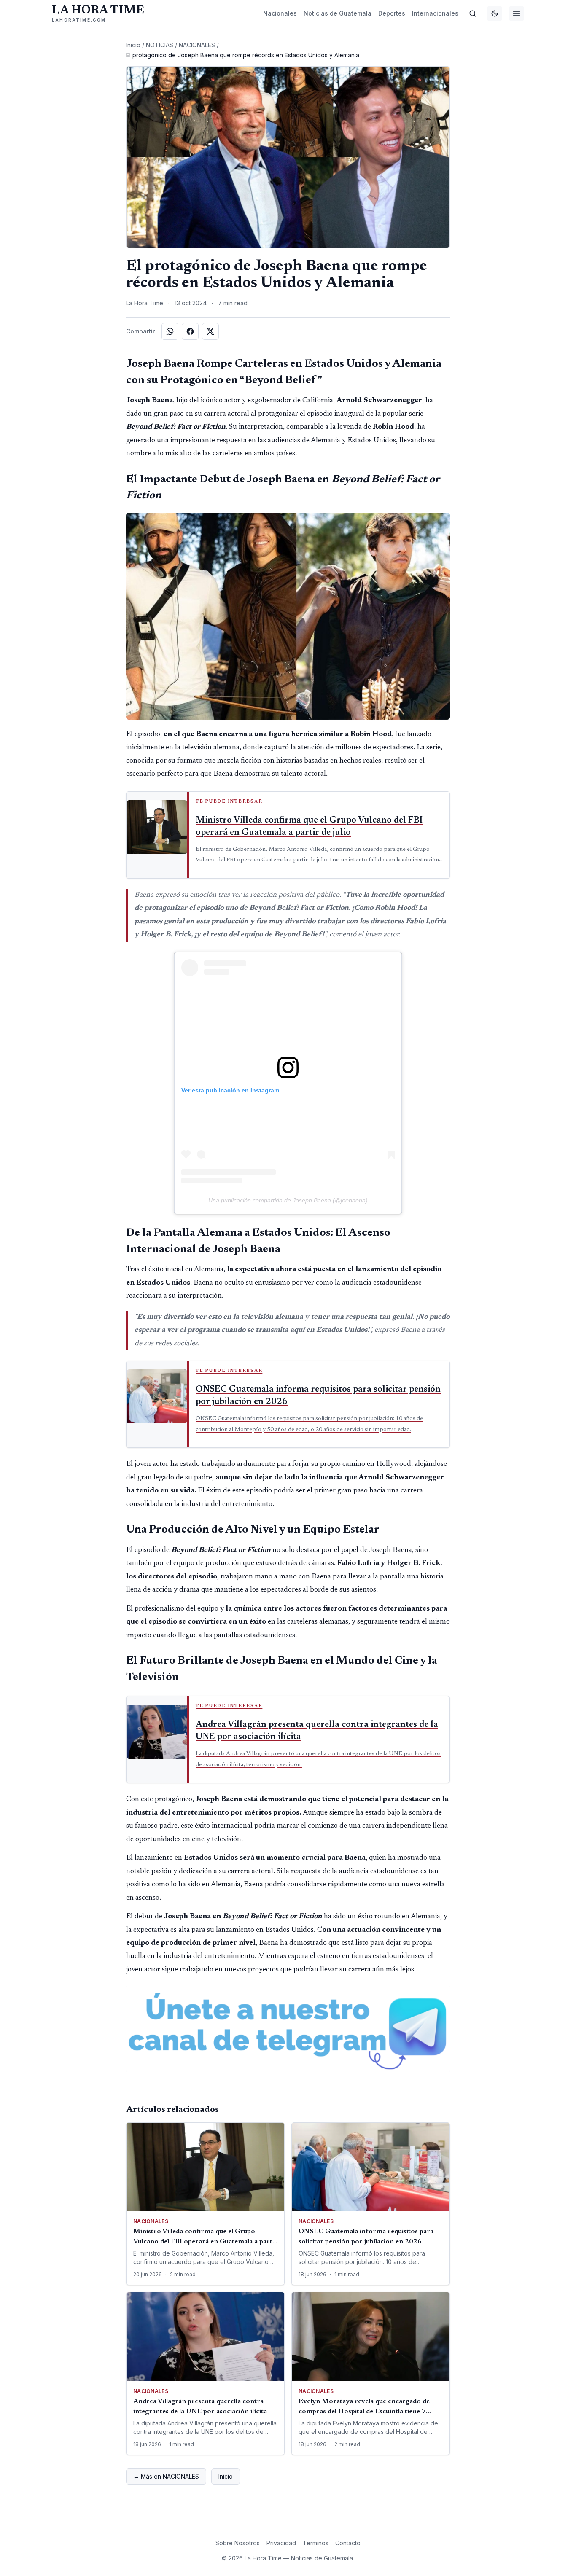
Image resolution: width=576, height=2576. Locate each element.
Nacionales (280, 13)
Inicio (133, 45)
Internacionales (435, 13)
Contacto (348, 2543)
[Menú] (517, 13)
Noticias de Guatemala (338, 13)
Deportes (392, 13)
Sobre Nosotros (238, 2543)
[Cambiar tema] (495, 13)
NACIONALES (197, 45)
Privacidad (281, 2543)
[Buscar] (473, 13)
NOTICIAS (160, 45)
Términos (316, 2543)
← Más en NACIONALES (166, 2476)
